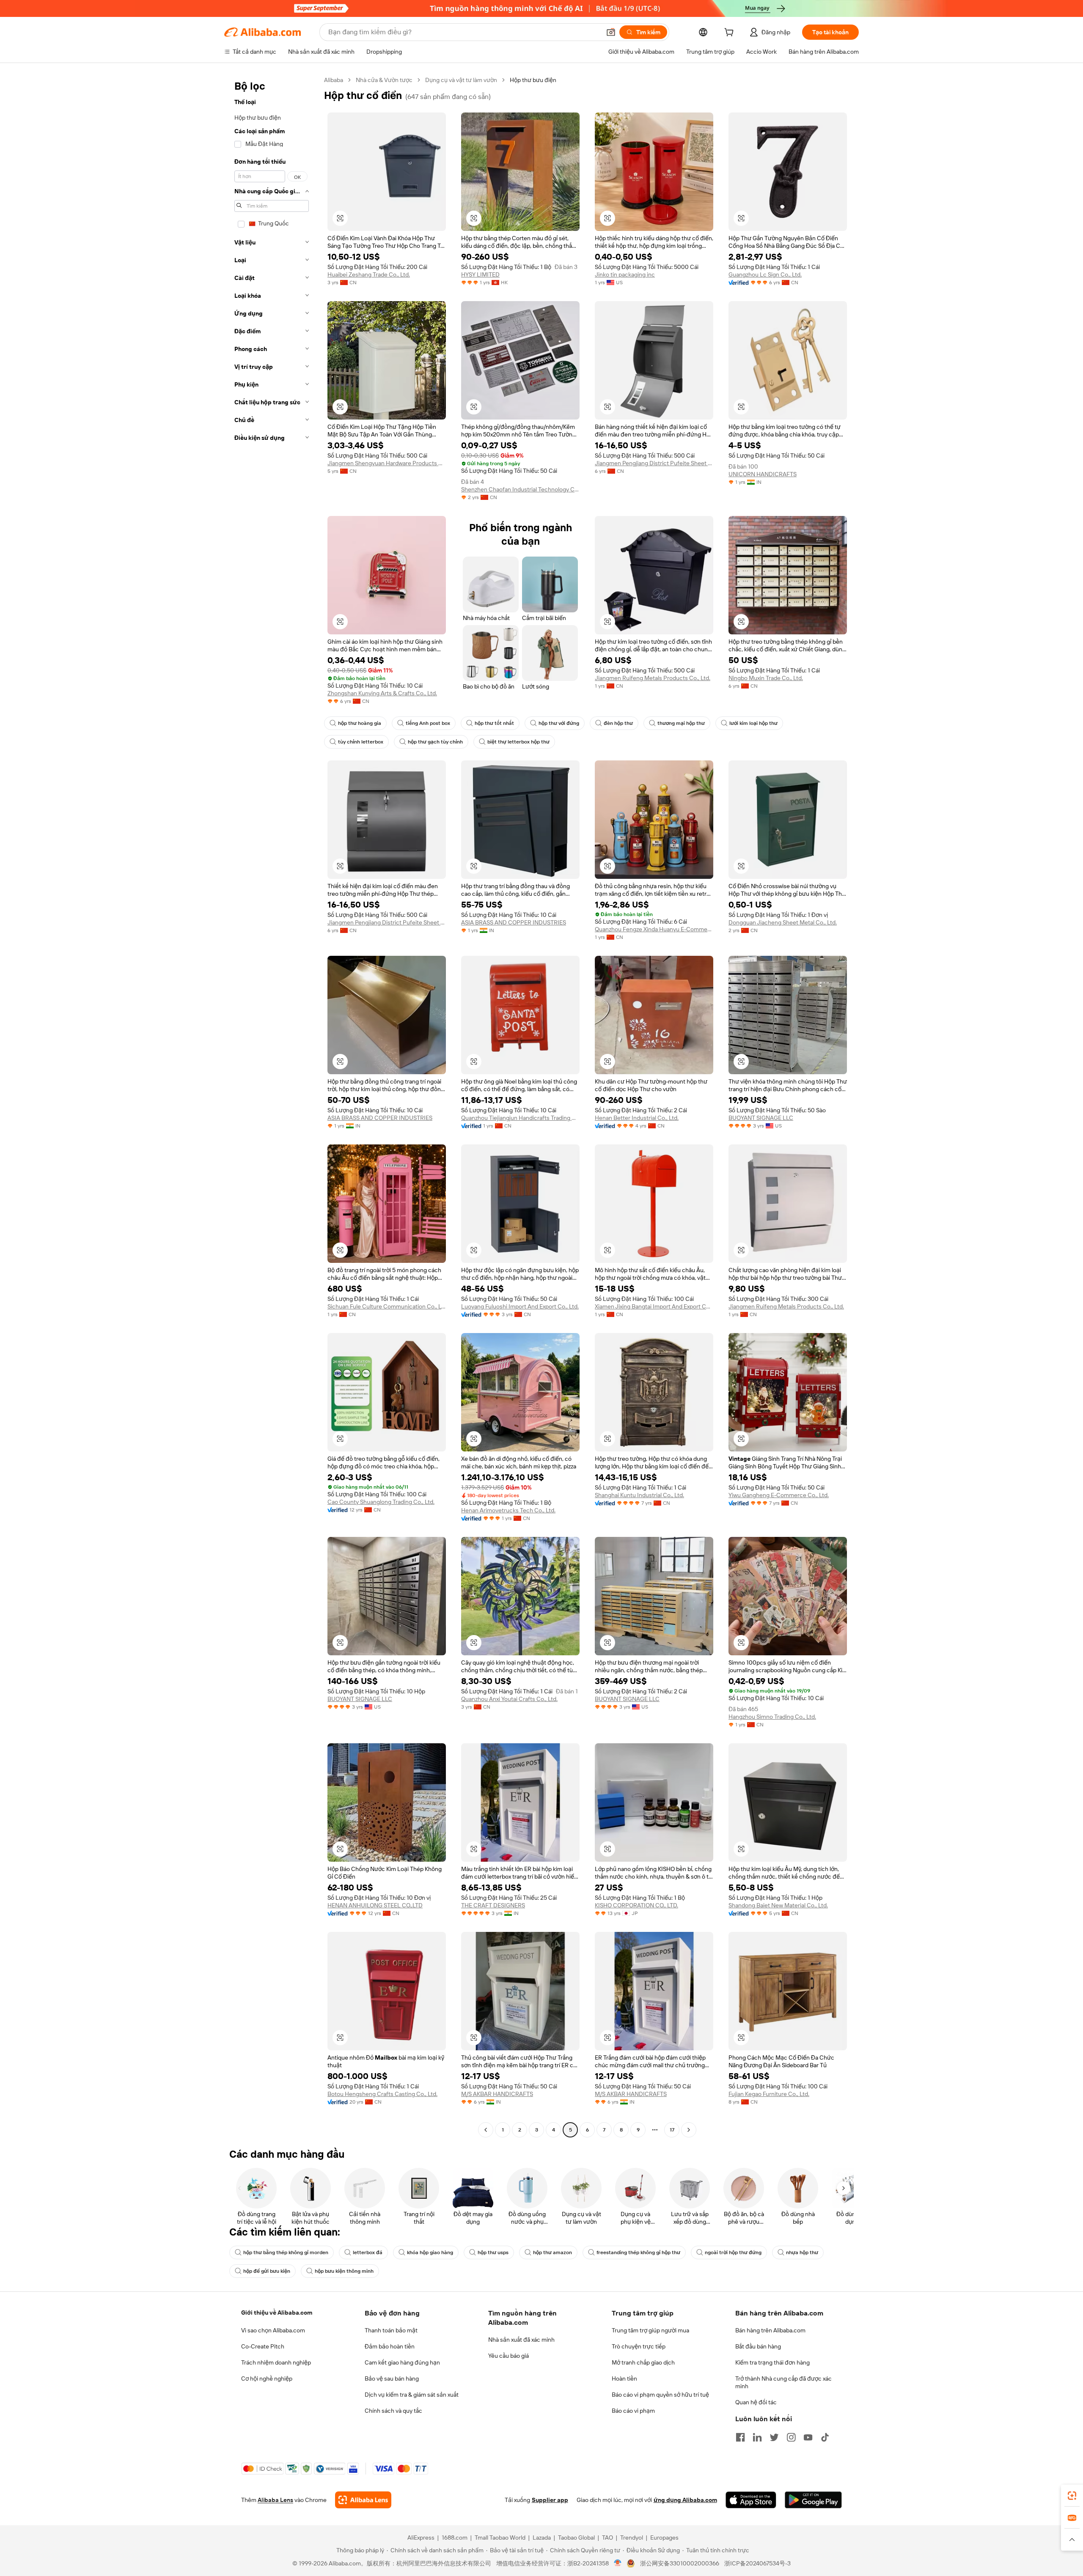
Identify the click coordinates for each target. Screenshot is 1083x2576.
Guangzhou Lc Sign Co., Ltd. (765, 274)
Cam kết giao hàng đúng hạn (402, 2362)
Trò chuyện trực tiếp (639, 2346)
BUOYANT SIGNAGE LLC (761, 1118)
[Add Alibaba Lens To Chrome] (363, 2500)
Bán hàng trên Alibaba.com (770, 2330)
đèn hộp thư (618, 723)
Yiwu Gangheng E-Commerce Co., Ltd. (779, 1495)
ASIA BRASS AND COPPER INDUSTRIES (514, 922)
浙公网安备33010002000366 (680, 2563)
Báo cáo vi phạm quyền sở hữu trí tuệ (660, 2395)
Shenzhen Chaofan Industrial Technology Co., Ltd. (520, 489)
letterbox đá (368, 2252)
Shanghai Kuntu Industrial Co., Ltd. (639, 1495)
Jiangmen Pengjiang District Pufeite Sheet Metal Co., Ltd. (654, 463)
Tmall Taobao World (500, 2538)
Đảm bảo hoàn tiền (390, 2346)
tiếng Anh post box (428, 723)
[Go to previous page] (486, 2130)
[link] (1072, 2496)
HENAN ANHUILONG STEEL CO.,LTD (375, 1905)
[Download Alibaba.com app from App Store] (751, 2500)
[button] (611, 32)
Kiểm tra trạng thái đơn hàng (772, 2362)
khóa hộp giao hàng (430, 2252)
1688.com (455, 2538)
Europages (664, 2538)
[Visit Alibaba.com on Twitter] (774, 2437)
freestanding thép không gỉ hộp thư (638, 2252)
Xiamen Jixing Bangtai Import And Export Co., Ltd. (654, 1306)
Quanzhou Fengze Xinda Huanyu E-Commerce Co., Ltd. (654, 929)
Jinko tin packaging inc (625, 274)
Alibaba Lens (275, 2500)
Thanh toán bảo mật (391, 2330)
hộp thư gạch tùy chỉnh (435, 742)
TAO (607, 2538)
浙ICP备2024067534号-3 (757, 2563)
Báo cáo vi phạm (633, 2411)
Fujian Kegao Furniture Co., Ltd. (769, 2094)
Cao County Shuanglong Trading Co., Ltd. (381, 1502)
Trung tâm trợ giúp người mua (650, 2330)
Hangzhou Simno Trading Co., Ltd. (772, 1717)
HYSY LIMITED (480, 274)
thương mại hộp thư (681, 723)
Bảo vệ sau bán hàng (392, 2378)
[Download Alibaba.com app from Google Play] (813, 2500)
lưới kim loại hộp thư (753, 723)
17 (672, 2130)
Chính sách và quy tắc (393, 2411)
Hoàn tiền (624, 2378)
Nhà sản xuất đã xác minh (521, 2340)
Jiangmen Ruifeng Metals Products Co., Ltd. (653, 678)
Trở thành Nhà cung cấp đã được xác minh (783, 2382)
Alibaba (334, 80)
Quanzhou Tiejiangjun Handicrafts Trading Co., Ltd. (520, 1118)
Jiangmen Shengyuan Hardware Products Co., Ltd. (387, 463)
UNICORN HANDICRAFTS (763, 474)
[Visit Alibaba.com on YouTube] (808, 2437)
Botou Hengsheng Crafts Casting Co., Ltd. (382, 2094)
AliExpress (421, 2538)
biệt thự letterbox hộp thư (518, 742)
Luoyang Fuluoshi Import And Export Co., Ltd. (520, 1306)
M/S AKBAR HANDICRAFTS (497, 2094)
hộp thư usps (493, 2252)
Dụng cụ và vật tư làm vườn (461, 80)
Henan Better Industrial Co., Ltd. (637, 1118)
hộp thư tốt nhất (494, 723)
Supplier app (550, 2500)
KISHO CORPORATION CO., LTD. (636, 1905)
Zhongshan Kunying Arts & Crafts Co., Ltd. (382, 693)
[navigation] (272, 1106)
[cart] (731, 33)
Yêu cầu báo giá (509, 2356)
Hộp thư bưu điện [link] (533, 80)
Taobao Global (576, 2538)
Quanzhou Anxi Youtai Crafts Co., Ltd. (509, 1699)
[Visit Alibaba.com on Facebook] (740, 2437)
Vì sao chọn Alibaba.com (273, 2330)
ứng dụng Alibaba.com (685, 2500)
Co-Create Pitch (263, 2346)
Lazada (542, 2538)
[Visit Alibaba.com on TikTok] (825, 2437)
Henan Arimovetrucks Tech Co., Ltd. (508, 1510)
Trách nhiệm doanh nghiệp (276, 2362)
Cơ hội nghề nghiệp (267, 2378)
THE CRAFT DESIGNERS (493, 1905)
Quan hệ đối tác (756, 2402)
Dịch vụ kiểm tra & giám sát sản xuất (412, 2395)
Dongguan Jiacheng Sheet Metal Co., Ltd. (783, 922)
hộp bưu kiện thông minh (344, 2271)
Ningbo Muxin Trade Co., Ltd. (766, 678)
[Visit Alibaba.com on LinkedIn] (757, 2437)
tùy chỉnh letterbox (361, 742)
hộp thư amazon (552, 2252)
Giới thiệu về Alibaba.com (277, 2313)
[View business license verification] (618, 2563)
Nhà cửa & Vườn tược (384, 80)
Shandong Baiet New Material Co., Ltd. (778, 1905)
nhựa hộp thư (802, 2252)
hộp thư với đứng (559, 723)
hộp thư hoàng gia (360, 723)
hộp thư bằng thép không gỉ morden (286, 2252)
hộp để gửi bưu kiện (267, 2271)
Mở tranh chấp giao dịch (643, 2362)
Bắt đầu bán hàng (758, 2346)
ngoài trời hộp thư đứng (733, 2252)
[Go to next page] (689, 2130)
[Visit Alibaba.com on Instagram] (791, 2437)
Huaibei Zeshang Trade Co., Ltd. (369, 274)
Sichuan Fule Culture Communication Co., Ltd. (387, 1306)
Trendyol (632, 2538)
